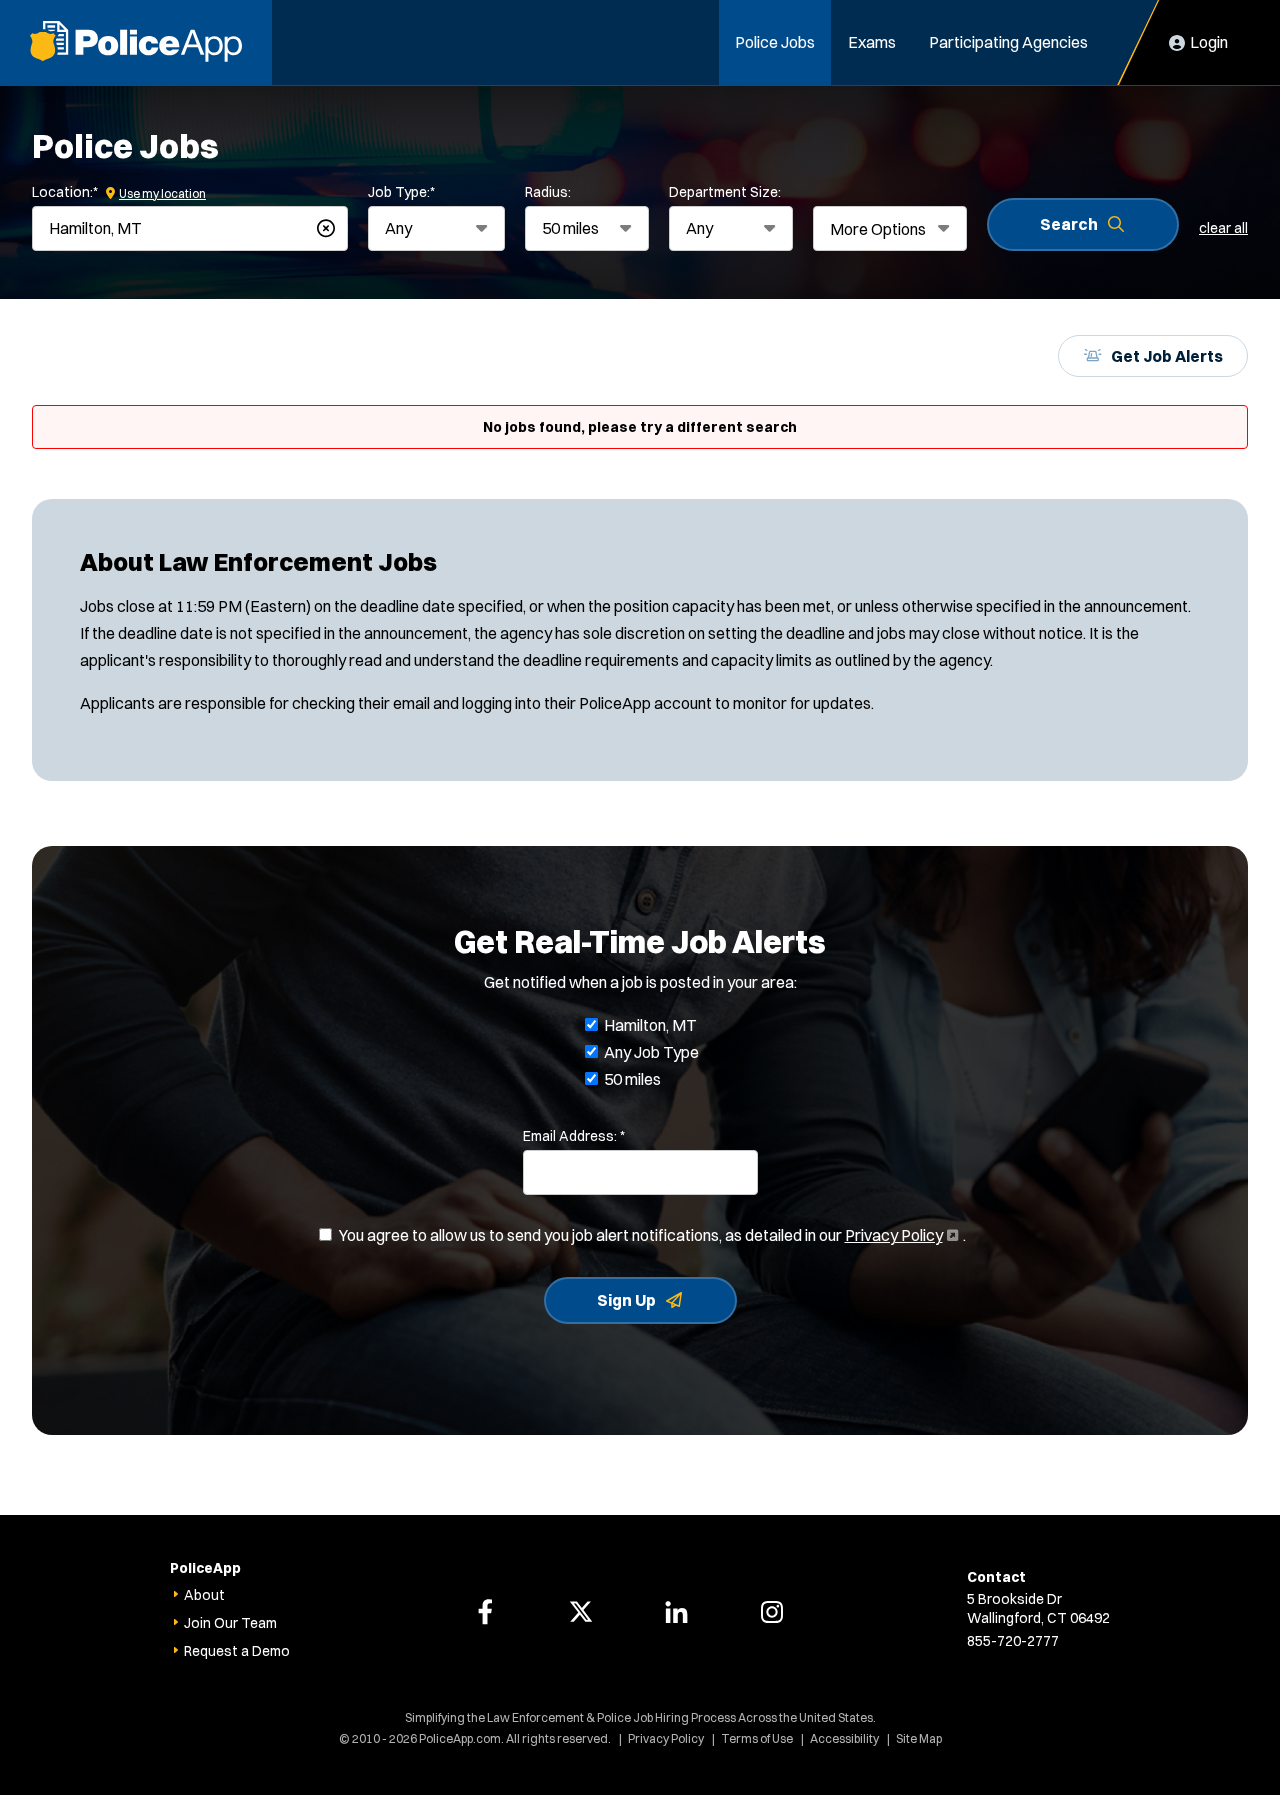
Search (1069, 224)
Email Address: (574, 1136)
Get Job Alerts (1167, 356)
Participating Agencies (1008, 42)
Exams (872, 42)
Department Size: (725, 192)
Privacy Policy (900, 1235)
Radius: (548, 192)
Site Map (919, 1738)
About (204, 1595)
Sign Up (626, 1300)
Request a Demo (237, 1651)
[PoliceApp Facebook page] (485, 1612)
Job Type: (401, 192)
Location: (65, 192)
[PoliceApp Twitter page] (581, 1612)
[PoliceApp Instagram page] (772, 1612)
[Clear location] (325, 228)
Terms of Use (757, 1738)
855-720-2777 (1013, 1641)
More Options (878, 229)
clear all (1223, 228)
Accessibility (844, 1738)
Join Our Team (230, 1623)
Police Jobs (775, 42)
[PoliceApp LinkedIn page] (676, 1612)
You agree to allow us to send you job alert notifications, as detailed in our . (652, 1236)
